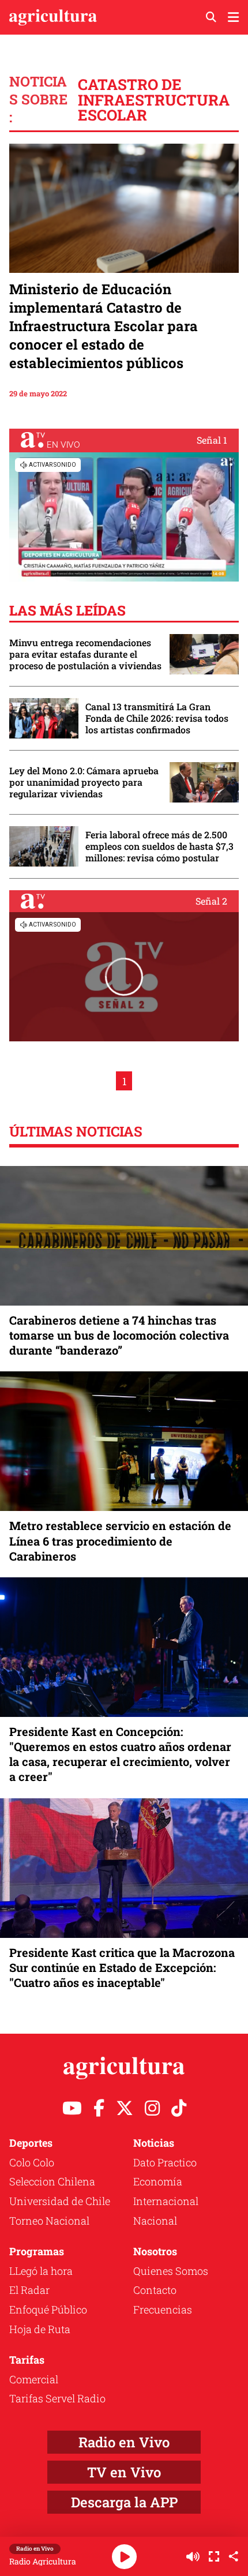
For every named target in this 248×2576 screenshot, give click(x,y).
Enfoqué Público (48, 2309)
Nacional (155, 2221)
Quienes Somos (171, 2271)
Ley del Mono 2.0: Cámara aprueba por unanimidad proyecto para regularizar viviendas (84, 782)
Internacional (166, 2201)
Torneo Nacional (49, 2221)
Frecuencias (163, 2309)
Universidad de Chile (60, 2201)
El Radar (29, 2290)
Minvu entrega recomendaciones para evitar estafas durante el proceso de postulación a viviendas (85, 654)
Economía (158, 2181)
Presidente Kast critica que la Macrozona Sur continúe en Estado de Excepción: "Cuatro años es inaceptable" (122, 1967)
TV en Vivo (124, 2472)
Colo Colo (32, 2162)
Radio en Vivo (124, 2442)
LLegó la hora (41, 2271)
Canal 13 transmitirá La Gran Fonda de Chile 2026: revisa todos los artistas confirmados (157, 718)
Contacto (155, 2290)
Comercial (34, 2379)
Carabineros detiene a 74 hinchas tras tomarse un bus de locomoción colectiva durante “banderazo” (119, 1335)
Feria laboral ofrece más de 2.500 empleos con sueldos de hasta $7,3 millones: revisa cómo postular (159, 846)
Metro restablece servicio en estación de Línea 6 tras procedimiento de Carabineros (120, 1540)
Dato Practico (165, 2162)
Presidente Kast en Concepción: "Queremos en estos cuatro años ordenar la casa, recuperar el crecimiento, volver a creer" (120, 1754)
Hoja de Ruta (40, 2329)
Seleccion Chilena (52, 2181)
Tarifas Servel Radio (57, 2398)
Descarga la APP (124, 2502)
